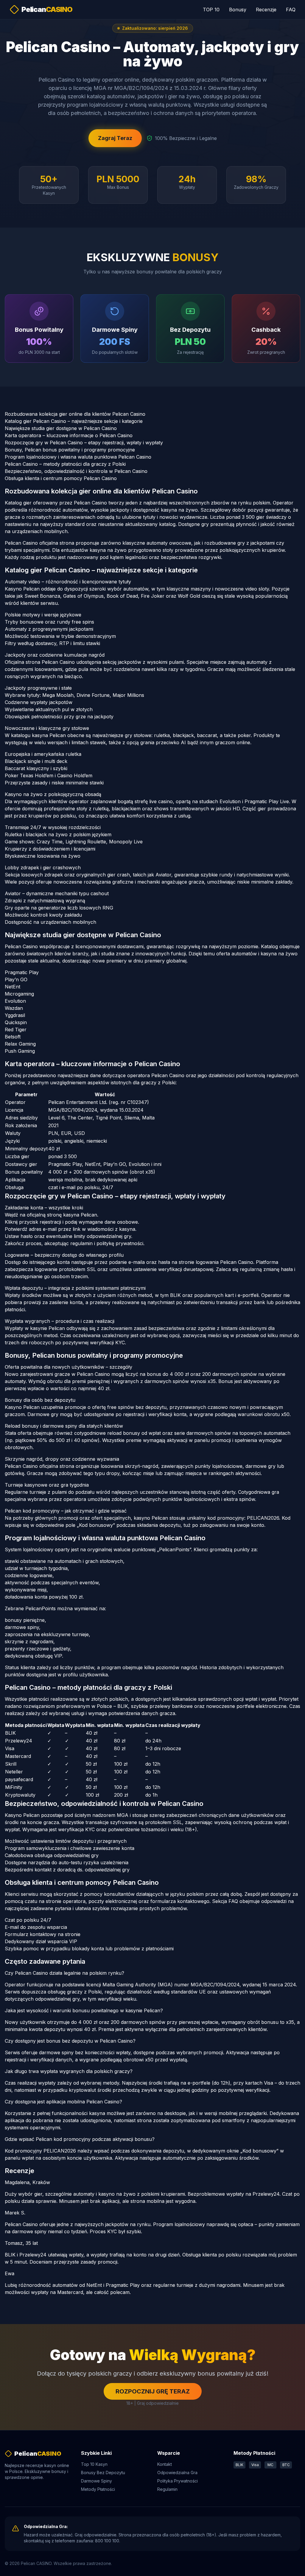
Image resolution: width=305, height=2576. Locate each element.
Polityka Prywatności (178, 2481)
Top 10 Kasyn (94, 2464)
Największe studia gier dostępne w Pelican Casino (61, 428)
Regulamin (167, 2489)
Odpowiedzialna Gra (177, 2473)
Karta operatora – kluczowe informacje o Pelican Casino (69, 435)
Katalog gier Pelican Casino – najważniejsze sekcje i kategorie (74, 421)
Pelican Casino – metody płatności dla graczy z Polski (65, 464)
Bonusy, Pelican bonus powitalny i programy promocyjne (70, 450)
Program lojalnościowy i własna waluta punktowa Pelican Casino (78, 457)
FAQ (291, 10)
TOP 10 (211, 10)
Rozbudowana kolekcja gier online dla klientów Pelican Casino (75, 414)
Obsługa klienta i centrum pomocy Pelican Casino (61, 478)
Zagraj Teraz (115, 138)
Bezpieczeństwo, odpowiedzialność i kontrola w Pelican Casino (76, 471)
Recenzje (266, 10)
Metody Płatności (98, 2489)
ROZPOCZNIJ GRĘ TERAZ (153, 2391)
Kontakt (165, 2464)
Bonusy (238, 10)
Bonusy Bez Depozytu (103, 2473)
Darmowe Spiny (97, 2481)
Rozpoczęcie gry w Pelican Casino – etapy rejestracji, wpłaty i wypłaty (84, 443)
